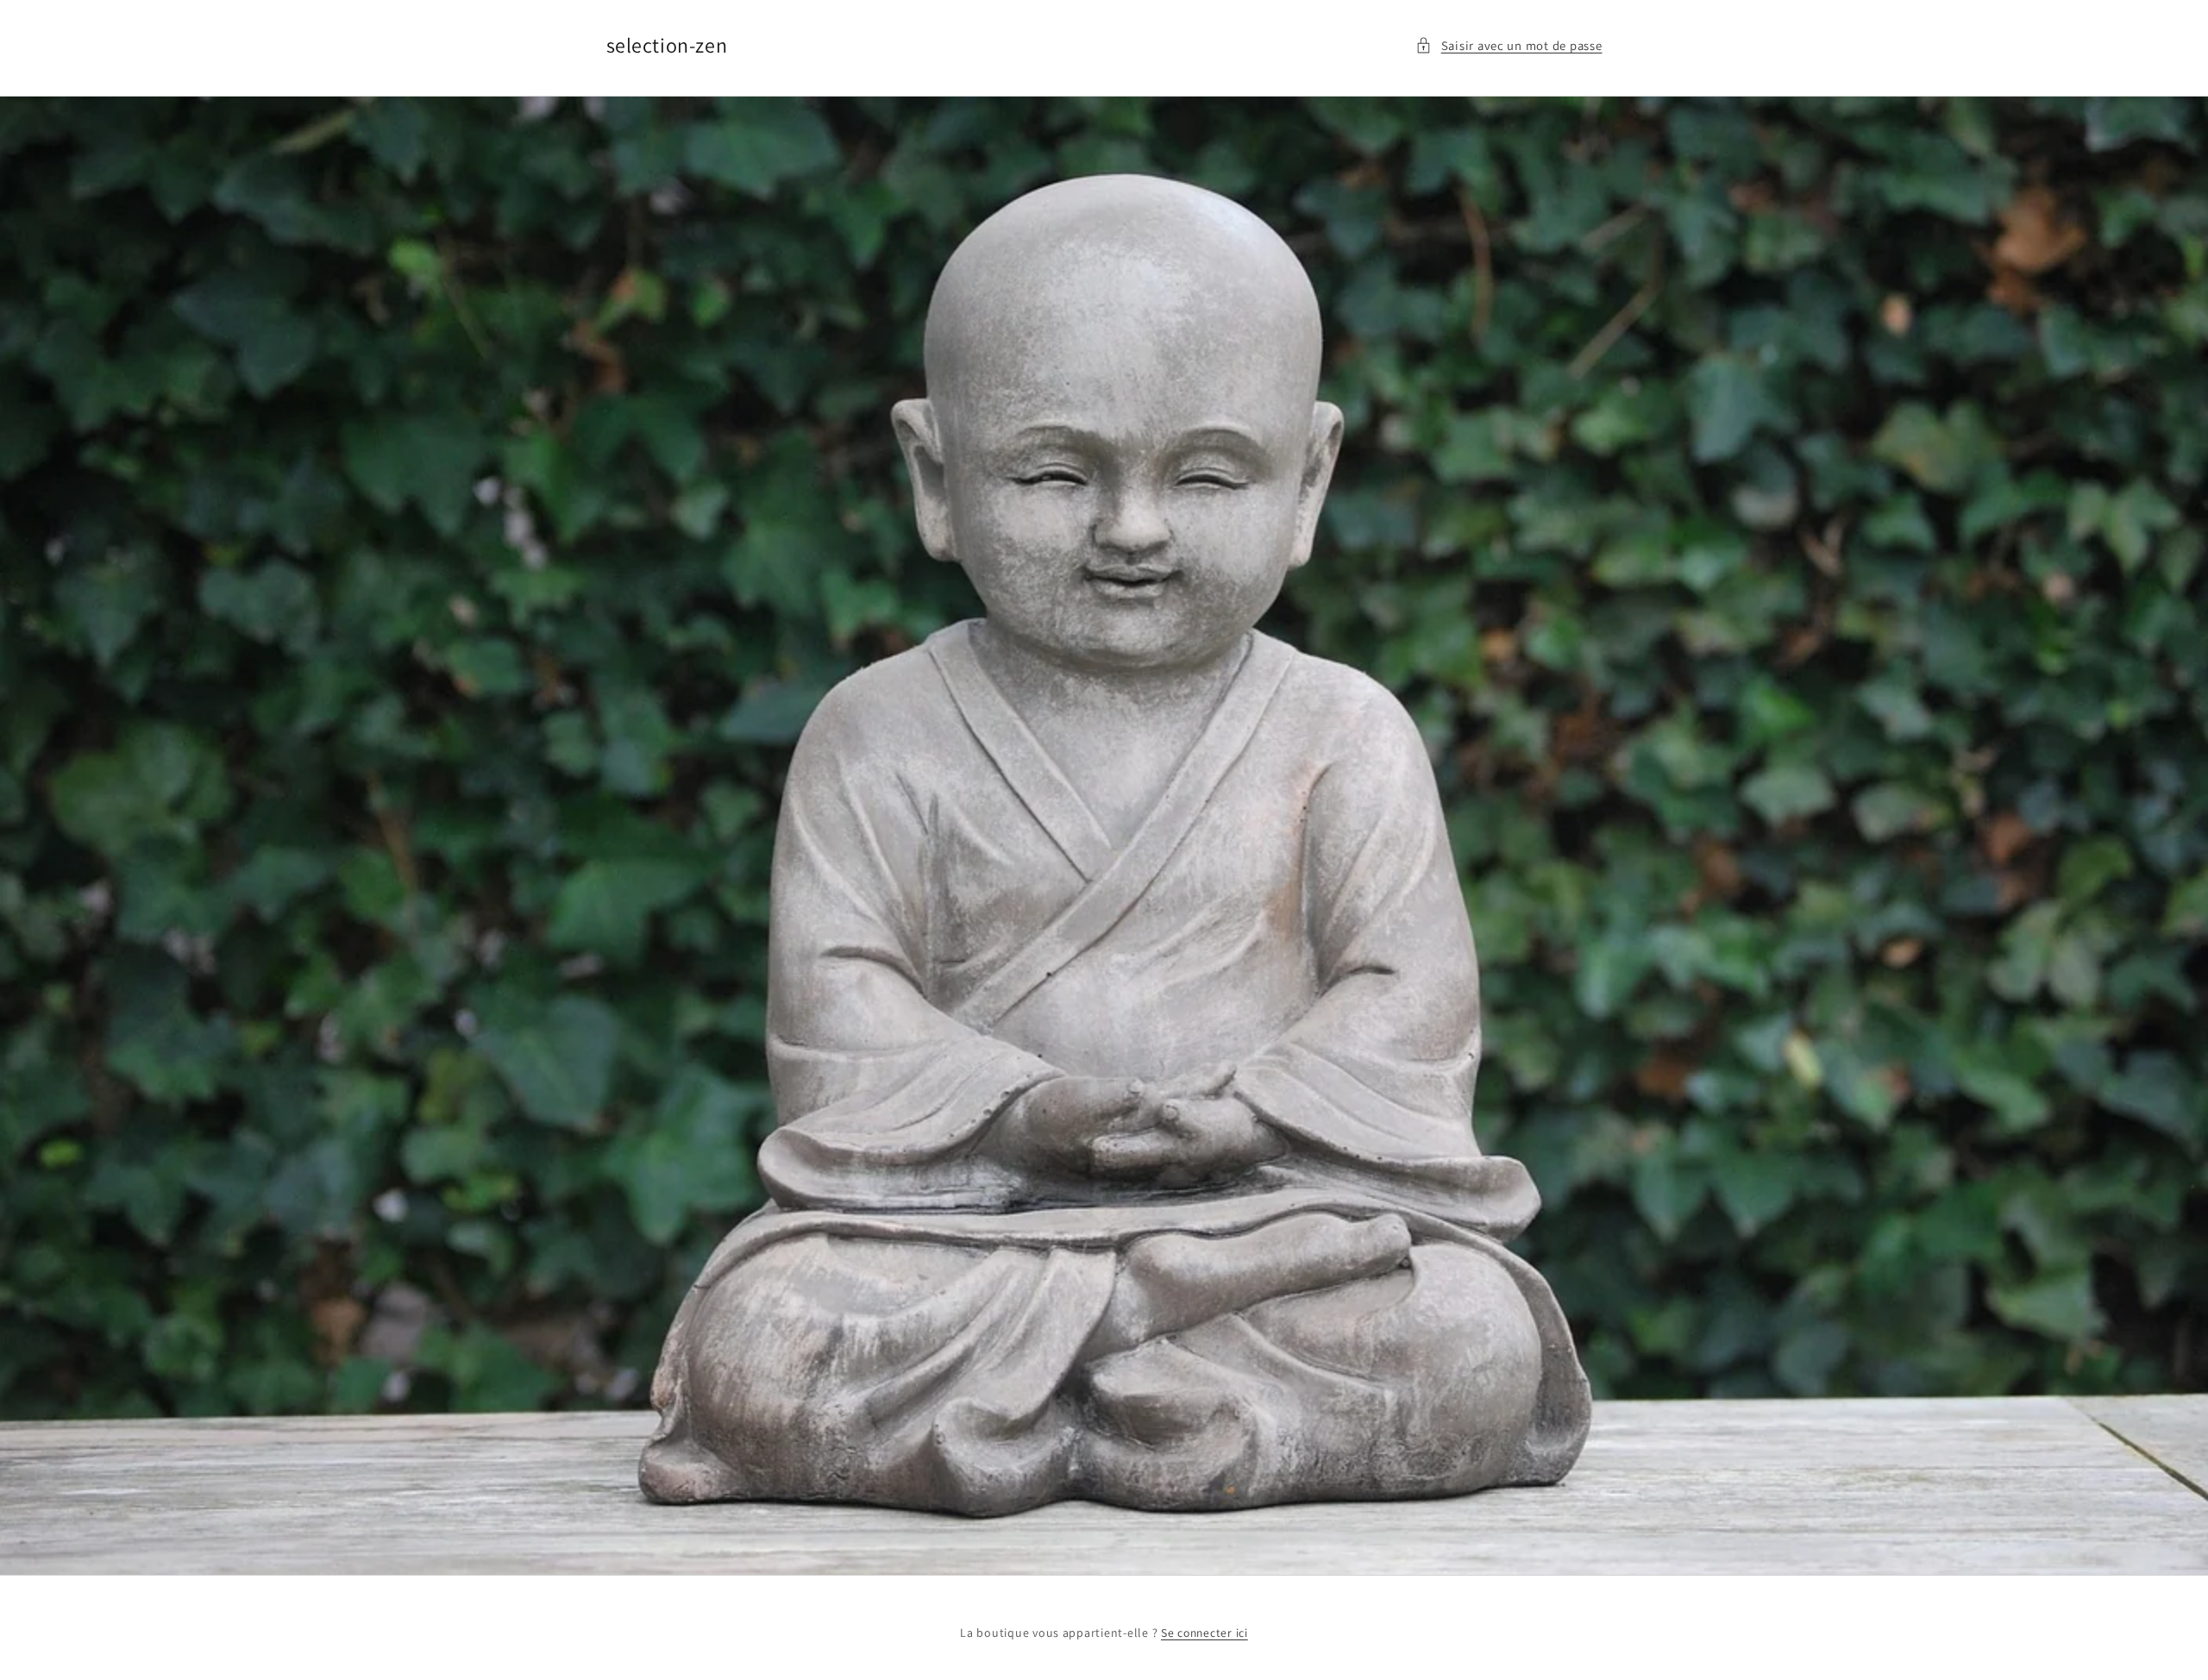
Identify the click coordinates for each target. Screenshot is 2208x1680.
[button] (1509, 46)
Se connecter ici (1204, 1633)
